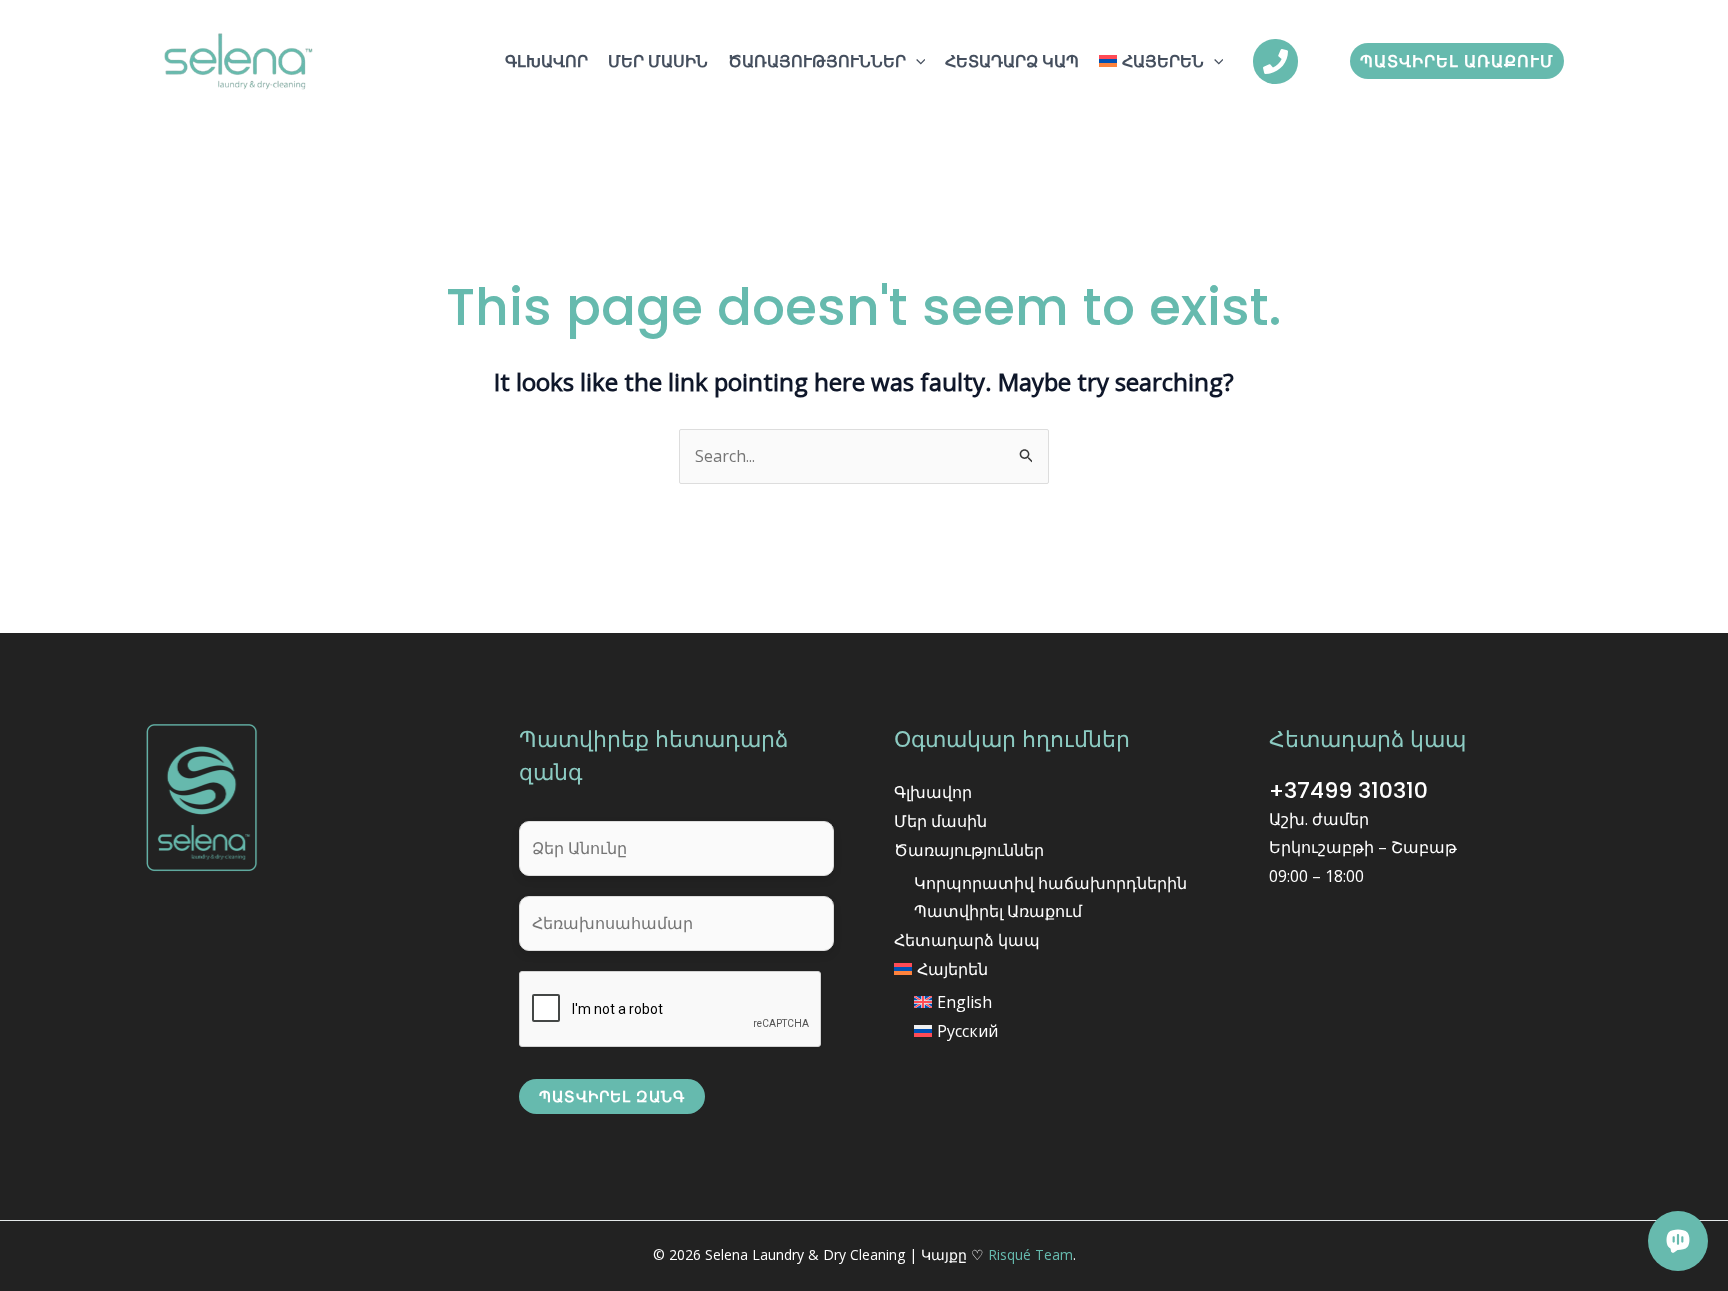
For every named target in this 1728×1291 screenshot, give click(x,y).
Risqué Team (1030, 1254)
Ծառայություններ (817, 61)
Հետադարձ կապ (1012, 61)
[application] (916, 61)
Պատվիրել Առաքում (998, 911)
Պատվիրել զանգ (612, 1096)
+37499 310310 (1348, 790)
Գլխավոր (546, 61)
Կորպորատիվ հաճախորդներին (1050, 883)
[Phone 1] (1275, 61)
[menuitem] (1161, 61)
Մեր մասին (658, 61)
